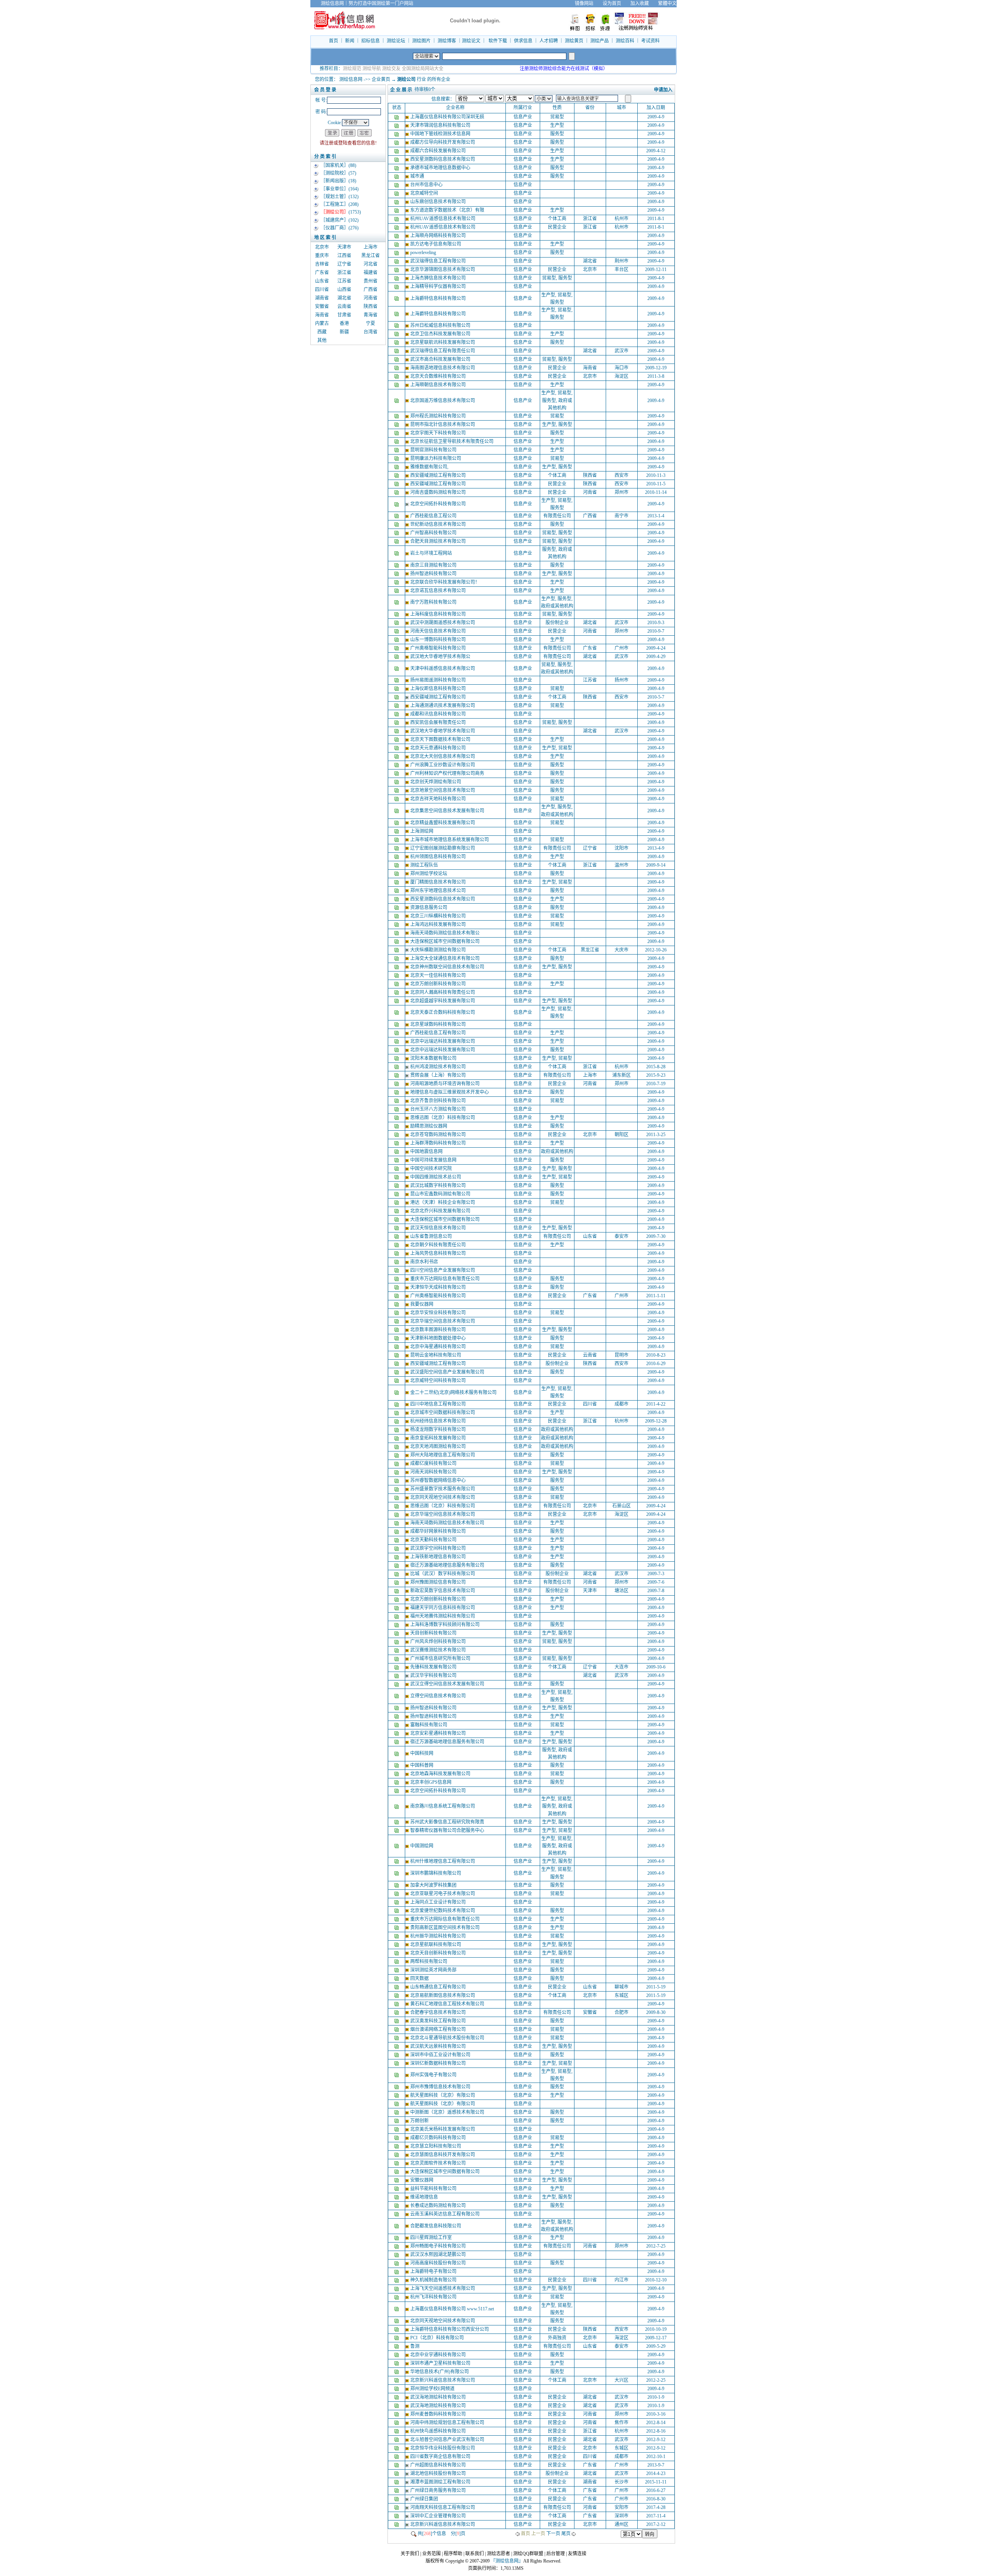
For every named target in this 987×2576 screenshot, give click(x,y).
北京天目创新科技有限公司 (439, 1953)
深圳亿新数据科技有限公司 (439, 2063)
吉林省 (322, 264)
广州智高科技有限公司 (434, 533)
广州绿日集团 (425, 2499)
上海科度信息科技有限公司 (439, 614)
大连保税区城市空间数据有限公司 (445, 941)
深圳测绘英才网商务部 (434, 1970)
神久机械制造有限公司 (434, 2280)
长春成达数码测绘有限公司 (439, 2206)
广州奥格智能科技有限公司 (439, 648)
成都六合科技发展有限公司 (439, 151)
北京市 (322, 247)
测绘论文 (471, 41)
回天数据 (420, 1978)
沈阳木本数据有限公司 (434, 1058)
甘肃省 (344, 315)
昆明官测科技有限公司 (434, 450)
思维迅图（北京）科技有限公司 (443, 1118)
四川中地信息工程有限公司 (439, 1404)
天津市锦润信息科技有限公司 (441, 125)
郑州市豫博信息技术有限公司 (441, 2087)
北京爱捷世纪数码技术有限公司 (443, 1911)
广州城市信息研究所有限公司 (441, 1658)
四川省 (322, 290)
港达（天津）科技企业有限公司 (443, 1202)
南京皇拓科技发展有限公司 (439, 1438)
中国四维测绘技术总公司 (436, 1177)
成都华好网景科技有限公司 (439, 1531)
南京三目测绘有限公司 (434, 565)
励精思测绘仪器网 (429, 1126)
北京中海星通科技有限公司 (439, 1347)
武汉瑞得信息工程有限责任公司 (443, 351)
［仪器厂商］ (335, 228)
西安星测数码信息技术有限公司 (443, 159)
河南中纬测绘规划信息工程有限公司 (448, 2423)
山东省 (322, 281)
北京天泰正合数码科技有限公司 (443, 1012)
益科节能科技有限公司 (434, 2189)
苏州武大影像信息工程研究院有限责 (448, 1822)
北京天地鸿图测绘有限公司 (439, 1446)
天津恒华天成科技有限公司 (439, 1287)
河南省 (371, 298)
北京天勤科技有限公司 (434, 1540)
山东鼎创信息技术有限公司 (439, 202)
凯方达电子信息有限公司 (436, 244)
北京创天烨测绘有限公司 (436, 782)
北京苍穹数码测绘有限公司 (439, 1135)
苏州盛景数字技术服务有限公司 (443, 1489)
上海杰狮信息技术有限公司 (439, 278)
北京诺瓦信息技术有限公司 (439, 591)
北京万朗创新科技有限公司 (439, 984)
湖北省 (344, 298)
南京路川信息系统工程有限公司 (443, 1806)
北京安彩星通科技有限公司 (439, 1733)
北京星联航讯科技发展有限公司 (443, 342)
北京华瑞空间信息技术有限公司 (443, 1321)
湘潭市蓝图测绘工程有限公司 (441, 2482)
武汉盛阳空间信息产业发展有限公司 (448, 1372)
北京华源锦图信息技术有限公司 (443, 269)
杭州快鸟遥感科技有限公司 (439, 2431)
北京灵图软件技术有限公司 (439, 2163)
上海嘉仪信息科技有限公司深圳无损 (448, 117)
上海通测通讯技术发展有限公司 (443, 705)
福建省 (371, 273)
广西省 (371, 290)
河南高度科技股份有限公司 (439, 2263)
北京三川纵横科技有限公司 (439, 916)
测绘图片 (421, 41)
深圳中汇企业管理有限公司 (439, 2516)
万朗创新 (420, 2121)
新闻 (350, 41)
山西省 (344, 290)
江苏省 (344, 281)
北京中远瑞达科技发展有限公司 (443, 1041)
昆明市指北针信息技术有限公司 (443, 424)
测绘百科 (625, 41)
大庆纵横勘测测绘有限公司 (439, 950)
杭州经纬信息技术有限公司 (439, 1421)
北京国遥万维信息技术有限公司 (443, 401)
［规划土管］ (335, 197)
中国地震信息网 (427, 1152)
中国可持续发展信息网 (434, 1160)
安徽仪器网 (422, 2180)
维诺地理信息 (425, 2197)
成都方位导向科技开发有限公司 (443, 142)
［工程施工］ (335, 204)
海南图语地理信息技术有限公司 (443, 368)
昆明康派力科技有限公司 (436, 458)
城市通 (418, 176)
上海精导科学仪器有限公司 (439, 286)
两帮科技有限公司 (429, 1961)
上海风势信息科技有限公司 (439, 1253)
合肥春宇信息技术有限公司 (439, 2012)
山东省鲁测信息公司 (432, 1236)
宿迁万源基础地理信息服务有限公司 (448, 1565)
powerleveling (424, 253)
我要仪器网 (422, 1304)
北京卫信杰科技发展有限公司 (441, 334)
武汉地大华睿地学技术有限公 (441, 657)
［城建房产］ (335, 220)
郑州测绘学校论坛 (429, 874)
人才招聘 (549, 41)
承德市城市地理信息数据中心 (441, 168)
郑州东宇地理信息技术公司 (439, 891)
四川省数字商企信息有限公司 (441, 2456)
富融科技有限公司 (429, 1725)
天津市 (344, 247)
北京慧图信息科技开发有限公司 (443, 2155)
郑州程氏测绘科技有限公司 (439, 416)
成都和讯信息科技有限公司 (439, 714)
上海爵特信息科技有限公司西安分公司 (450, 2329)
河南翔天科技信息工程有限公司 (443, 2507)
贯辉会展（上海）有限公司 (439, 1075)
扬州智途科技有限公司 (434, 574)
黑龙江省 (371, 256)
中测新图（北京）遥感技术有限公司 (448, 2112)
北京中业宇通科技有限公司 (439, 2355)
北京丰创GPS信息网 (431, 1782)
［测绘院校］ (335, 173)
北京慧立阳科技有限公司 (436, 2146)
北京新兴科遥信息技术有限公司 (443, 2380)
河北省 (371, 264)
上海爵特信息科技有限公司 (439, 298)
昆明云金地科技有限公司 (436, 1355)
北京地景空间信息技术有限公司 (443, 790)
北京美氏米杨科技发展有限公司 (443, 2129)
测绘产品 (600, 41)
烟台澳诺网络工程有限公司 (439, 2029)
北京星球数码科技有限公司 (439, 1024)
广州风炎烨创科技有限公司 (439, 1642)
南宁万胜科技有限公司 (434, 602)
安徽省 (322, 306)
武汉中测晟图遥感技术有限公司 (443, 623)
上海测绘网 (422, 831)
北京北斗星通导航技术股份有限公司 (448, 2038)
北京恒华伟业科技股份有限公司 (443, 2448)
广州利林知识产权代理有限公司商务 (448, 773)
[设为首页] (681, 3)
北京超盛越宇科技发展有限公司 (443, 1001)
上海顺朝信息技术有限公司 (439, 385)
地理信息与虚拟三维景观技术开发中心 (450, 1092)
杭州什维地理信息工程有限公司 (443, 1861)
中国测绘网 (422, 1846)
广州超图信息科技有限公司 (439, 2465)
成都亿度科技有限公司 (434, 1463)
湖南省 (322, 298)
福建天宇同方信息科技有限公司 (443, 1608)
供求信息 (523, 41)
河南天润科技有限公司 (434, 1472)
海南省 (322, 315)
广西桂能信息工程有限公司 (439, 1033)
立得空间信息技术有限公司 (439, 1696)
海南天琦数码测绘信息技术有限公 (445, 933)
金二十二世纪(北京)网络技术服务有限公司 (454, 1392)
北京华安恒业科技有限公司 (439, 1313)
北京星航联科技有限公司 (436, 1945)
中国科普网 (422, 1765)
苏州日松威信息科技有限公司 (441, 325)
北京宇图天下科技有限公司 (439, 433)
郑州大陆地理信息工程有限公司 (443, 1455)
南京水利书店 (425, 1262)
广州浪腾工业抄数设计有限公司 (443, 765)
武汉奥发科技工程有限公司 (439, 2021)
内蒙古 (322, 323)
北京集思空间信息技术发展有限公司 (448, 811)
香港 (344, 323)
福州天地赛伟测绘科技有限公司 (443, 1616)
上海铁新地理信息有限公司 (439, 1557)
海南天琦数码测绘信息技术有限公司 (448, 1523)
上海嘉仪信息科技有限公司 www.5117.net (453, 2309)
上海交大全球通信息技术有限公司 (445, 958)
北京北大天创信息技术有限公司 (443, 756)
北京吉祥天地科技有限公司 (439, 799)
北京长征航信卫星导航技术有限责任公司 (452, 441)
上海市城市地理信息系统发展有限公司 (450, 840)
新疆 (344, 332)
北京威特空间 (425, 193)
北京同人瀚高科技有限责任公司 (443, 992)
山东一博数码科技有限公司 (439, 640)
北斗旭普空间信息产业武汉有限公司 (448, 2440)
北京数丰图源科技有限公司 (439, 1330)
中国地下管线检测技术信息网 (441, 134)
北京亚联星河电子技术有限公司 (443, 1894)
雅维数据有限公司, (430, 467)
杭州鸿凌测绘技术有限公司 (439, 1067)
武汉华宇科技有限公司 (434, 1675)
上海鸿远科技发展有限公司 (439, 924)
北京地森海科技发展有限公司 (441, 1774)
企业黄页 (381, 79)
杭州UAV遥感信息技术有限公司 (443, 219)
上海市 (371, 247)
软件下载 (498, 41)
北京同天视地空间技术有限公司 (443, 1497)
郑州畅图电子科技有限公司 (439, 2246)
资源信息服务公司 (429, 907)
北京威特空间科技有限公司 (439, 1381)
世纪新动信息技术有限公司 (439, 524)
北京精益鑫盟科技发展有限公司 (443, 823)
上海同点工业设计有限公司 (439, 1902)
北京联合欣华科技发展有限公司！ (445, 582)
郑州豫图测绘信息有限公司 (439, 1582)
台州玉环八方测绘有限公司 (439, 1109)
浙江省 (344, 273)
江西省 (344, 256)
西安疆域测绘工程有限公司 (439, 475)
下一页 (553, 2534)
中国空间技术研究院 (432, 1168)
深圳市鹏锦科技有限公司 (436, 1873)
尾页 (566, 2534)
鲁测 (415, 2346)
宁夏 (371, 323)
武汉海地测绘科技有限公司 (439, 2397)
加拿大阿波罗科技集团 (434, 1885)
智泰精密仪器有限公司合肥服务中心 (448, 1830)
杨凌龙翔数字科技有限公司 (439, 1429)
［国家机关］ (335, 165)
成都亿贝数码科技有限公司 (439, 2138)
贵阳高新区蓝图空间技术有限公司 (445, 1928)
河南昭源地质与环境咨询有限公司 (445, 1084)
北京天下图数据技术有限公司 (441, 739)
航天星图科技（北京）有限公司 (443, 2095)
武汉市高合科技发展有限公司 (441, 359)
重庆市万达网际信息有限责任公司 (445, 1279)
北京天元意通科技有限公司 (439, 748)
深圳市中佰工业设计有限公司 (441, 2055)
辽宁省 (344, 264)
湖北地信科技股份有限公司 (439, 2473)
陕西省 (371, 306)
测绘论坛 (396, 41)
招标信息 (371, 41)
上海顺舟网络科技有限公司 (439, 236)
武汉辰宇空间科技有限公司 (439, 1548)
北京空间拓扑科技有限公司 (439, 504)
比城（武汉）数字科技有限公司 (443, 1574)
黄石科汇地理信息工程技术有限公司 (448, 2004)
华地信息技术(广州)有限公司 (440, 2372)
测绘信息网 (351, 79)
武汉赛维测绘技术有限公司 (439, 1650)
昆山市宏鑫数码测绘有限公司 (441, 1194)
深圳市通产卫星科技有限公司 (441, 2363)
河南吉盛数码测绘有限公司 (439, 492)
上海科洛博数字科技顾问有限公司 (445, 1625)
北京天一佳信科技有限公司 (439, 975)
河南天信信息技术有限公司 (439, 631)
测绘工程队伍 (425, 865)
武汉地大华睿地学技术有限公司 (443, 731)
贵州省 (371, 281)
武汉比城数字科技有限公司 (439, 1185)
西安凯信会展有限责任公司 (439, 722)
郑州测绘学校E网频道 (433, 2389)
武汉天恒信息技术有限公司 (439, 1228)
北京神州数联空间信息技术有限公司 (448, 967)
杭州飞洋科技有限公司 (434, 2297)
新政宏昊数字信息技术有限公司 (443, 1591)
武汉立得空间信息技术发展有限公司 (448, 1684)
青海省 (371, 315)
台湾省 (371, 332)
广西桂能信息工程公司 (434, 516)
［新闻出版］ (335, 181)
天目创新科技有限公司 (434, 1633)
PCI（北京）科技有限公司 (438, 2338)
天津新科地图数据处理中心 (439, 1338)
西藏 (322, 332)
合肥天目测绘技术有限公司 (439, 541)
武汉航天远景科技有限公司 (439, 2046)
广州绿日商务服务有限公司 (439, 2490)
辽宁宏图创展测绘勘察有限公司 (443, 848)
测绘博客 (447, 41)
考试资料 (650, 41)
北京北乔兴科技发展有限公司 (441, 1211)
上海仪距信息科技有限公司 (439, 689)
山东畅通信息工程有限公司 (439, 1987)
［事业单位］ (335, 189)
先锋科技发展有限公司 (434, 1667)
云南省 (344, 306)
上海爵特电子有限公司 (434, 2271)
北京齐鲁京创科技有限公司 (439, 1101)
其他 (322, 340)
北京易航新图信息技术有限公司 (443, 1995)
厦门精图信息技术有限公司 (439, 882)
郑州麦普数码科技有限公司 (439, 2414)
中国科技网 (422, 1753)
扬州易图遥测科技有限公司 (439, 680)
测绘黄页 (574, 41)
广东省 (322, 273)
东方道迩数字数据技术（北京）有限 (448, 210)
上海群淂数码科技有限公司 (439, 1143)
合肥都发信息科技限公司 (436, 2226)
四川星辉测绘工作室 (432, 2238)
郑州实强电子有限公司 (434, 2075)
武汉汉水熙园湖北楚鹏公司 (439, 2254)
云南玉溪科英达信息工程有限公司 (445, 2214)
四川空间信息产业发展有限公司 (443, 1270)
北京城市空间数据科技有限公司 (443, 1413)
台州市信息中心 (427, 185)
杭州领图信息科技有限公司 (439, 857)
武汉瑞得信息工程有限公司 (439, 261)
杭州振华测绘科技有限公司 (439, 1936)
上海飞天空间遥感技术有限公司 (443, 2288)
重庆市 (322, 256)
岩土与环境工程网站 (432, 553)
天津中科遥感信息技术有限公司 (443, 668)
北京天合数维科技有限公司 (439, 376)
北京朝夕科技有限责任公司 (439, 1245)
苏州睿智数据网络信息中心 (439, 1480)
